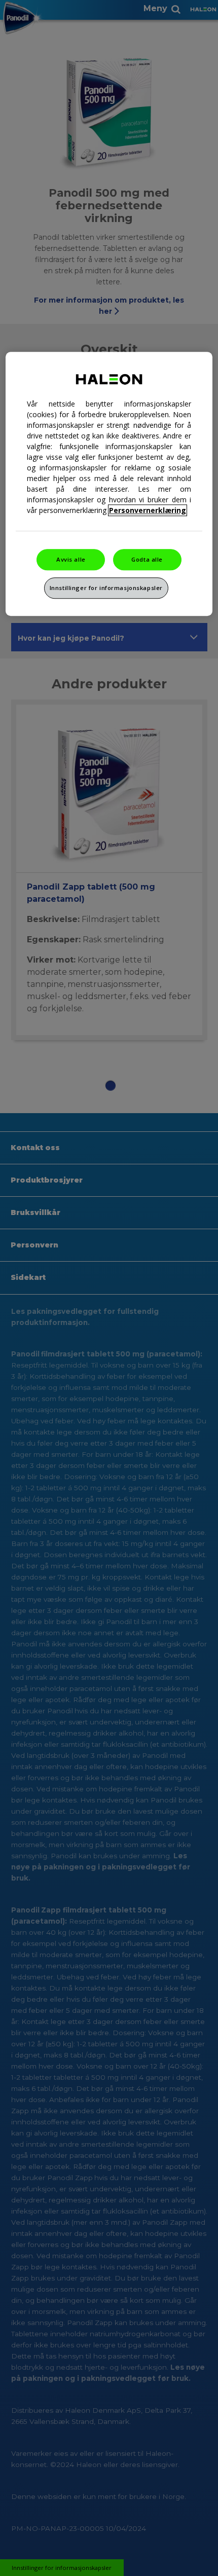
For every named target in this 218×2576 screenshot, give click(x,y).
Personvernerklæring (148, 511)
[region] (109, 484)
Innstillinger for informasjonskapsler (106, 588)
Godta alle (147, 560)
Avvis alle (71, 560)
